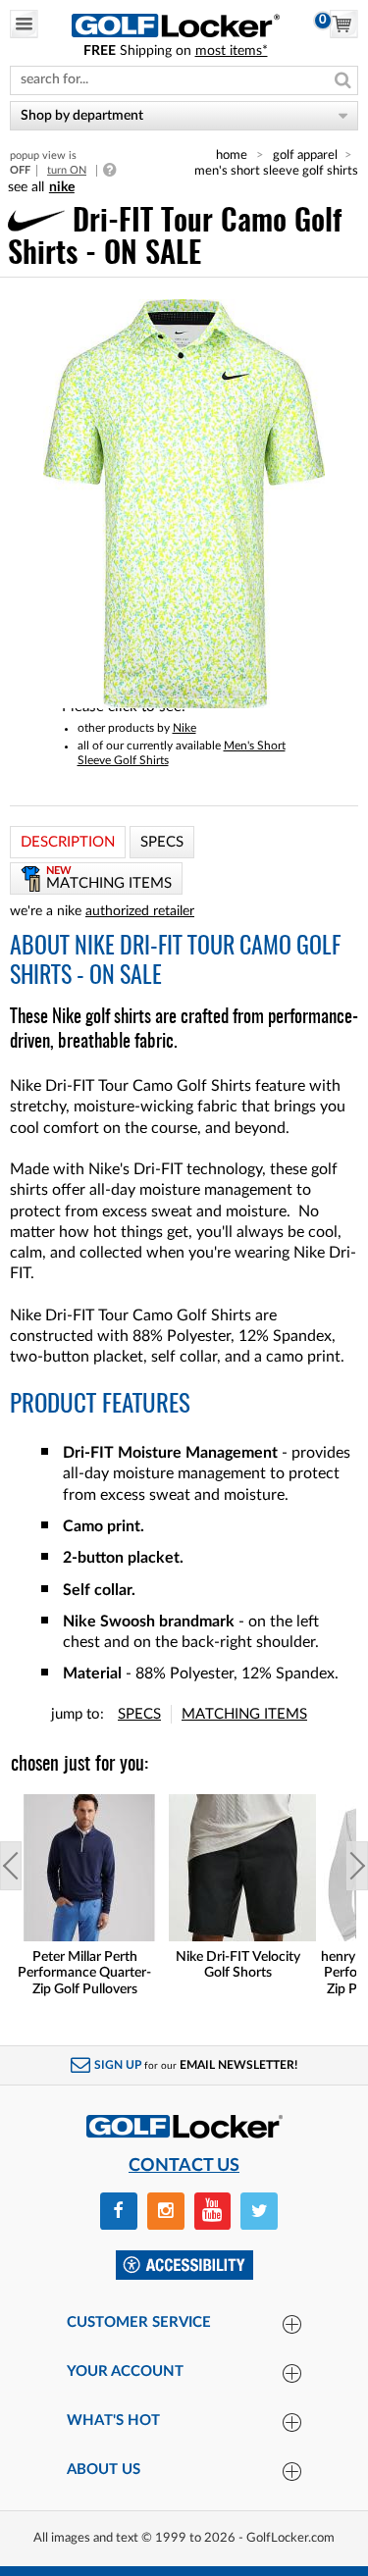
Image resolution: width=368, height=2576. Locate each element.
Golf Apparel (305, 155)
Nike (184, 728)
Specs (139, 1714)
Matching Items (244, 1714)
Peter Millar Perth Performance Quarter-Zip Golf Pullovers (84, 1974)
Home (232, 155)
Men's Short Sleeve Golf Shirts (276, 171)
